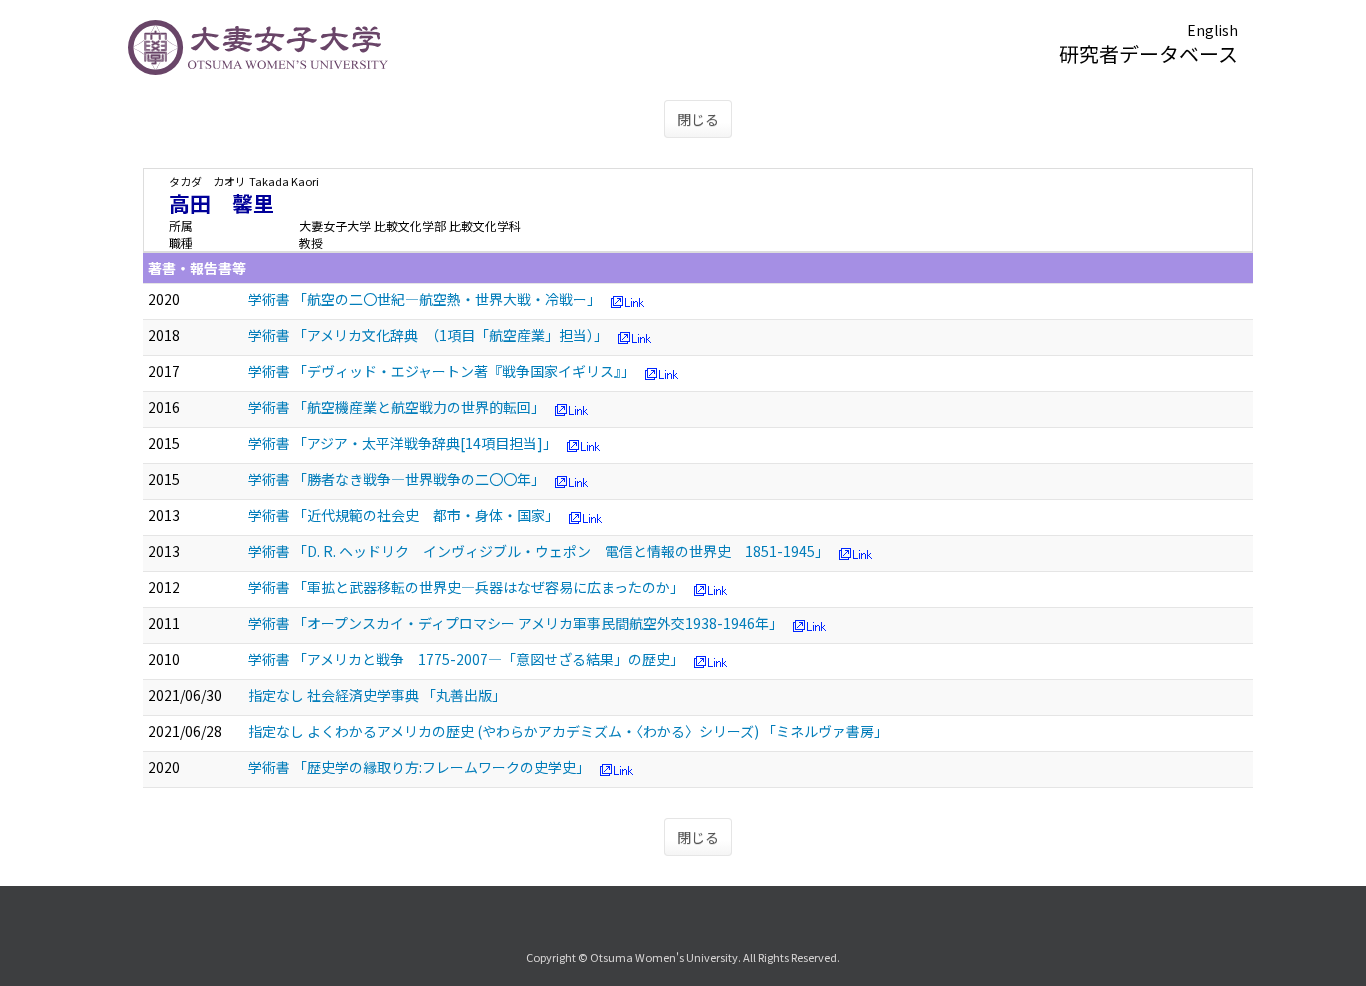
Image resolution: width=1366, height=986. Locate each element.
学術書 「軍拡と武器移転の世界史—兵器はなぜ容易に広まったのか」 (466, 587)
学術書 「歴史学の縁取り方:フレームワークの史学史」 (419, 767)
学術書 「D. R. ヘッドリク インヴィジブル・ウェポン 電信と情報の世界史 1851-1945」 (538, 551)
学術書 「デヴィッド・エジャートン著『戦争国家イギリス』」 (441, 371)
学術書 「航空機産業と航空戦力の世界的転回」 (396, 407)
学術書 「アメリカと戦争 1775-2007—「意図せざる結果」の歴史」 (466, 659)
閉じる (698, 119)
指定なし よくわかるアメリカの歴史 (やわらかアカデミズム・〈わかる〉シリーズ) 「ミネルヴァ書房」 (568, 731)
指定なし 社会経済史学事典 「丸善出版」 (377, 695)
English (1212, 30)
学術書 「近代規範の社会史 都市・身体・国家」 (403, 515)
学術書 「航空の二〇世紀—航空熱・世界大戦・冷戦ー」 (424, 299)
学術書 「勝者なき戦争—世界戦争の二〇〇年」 (396, 479)
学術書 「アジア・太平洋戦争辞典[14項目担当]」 (402, 443)
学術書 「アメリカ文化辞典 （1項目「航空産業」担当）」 (428, 335)
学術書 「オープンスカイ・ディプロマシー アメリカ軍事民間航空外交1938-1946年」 (515, 623)
